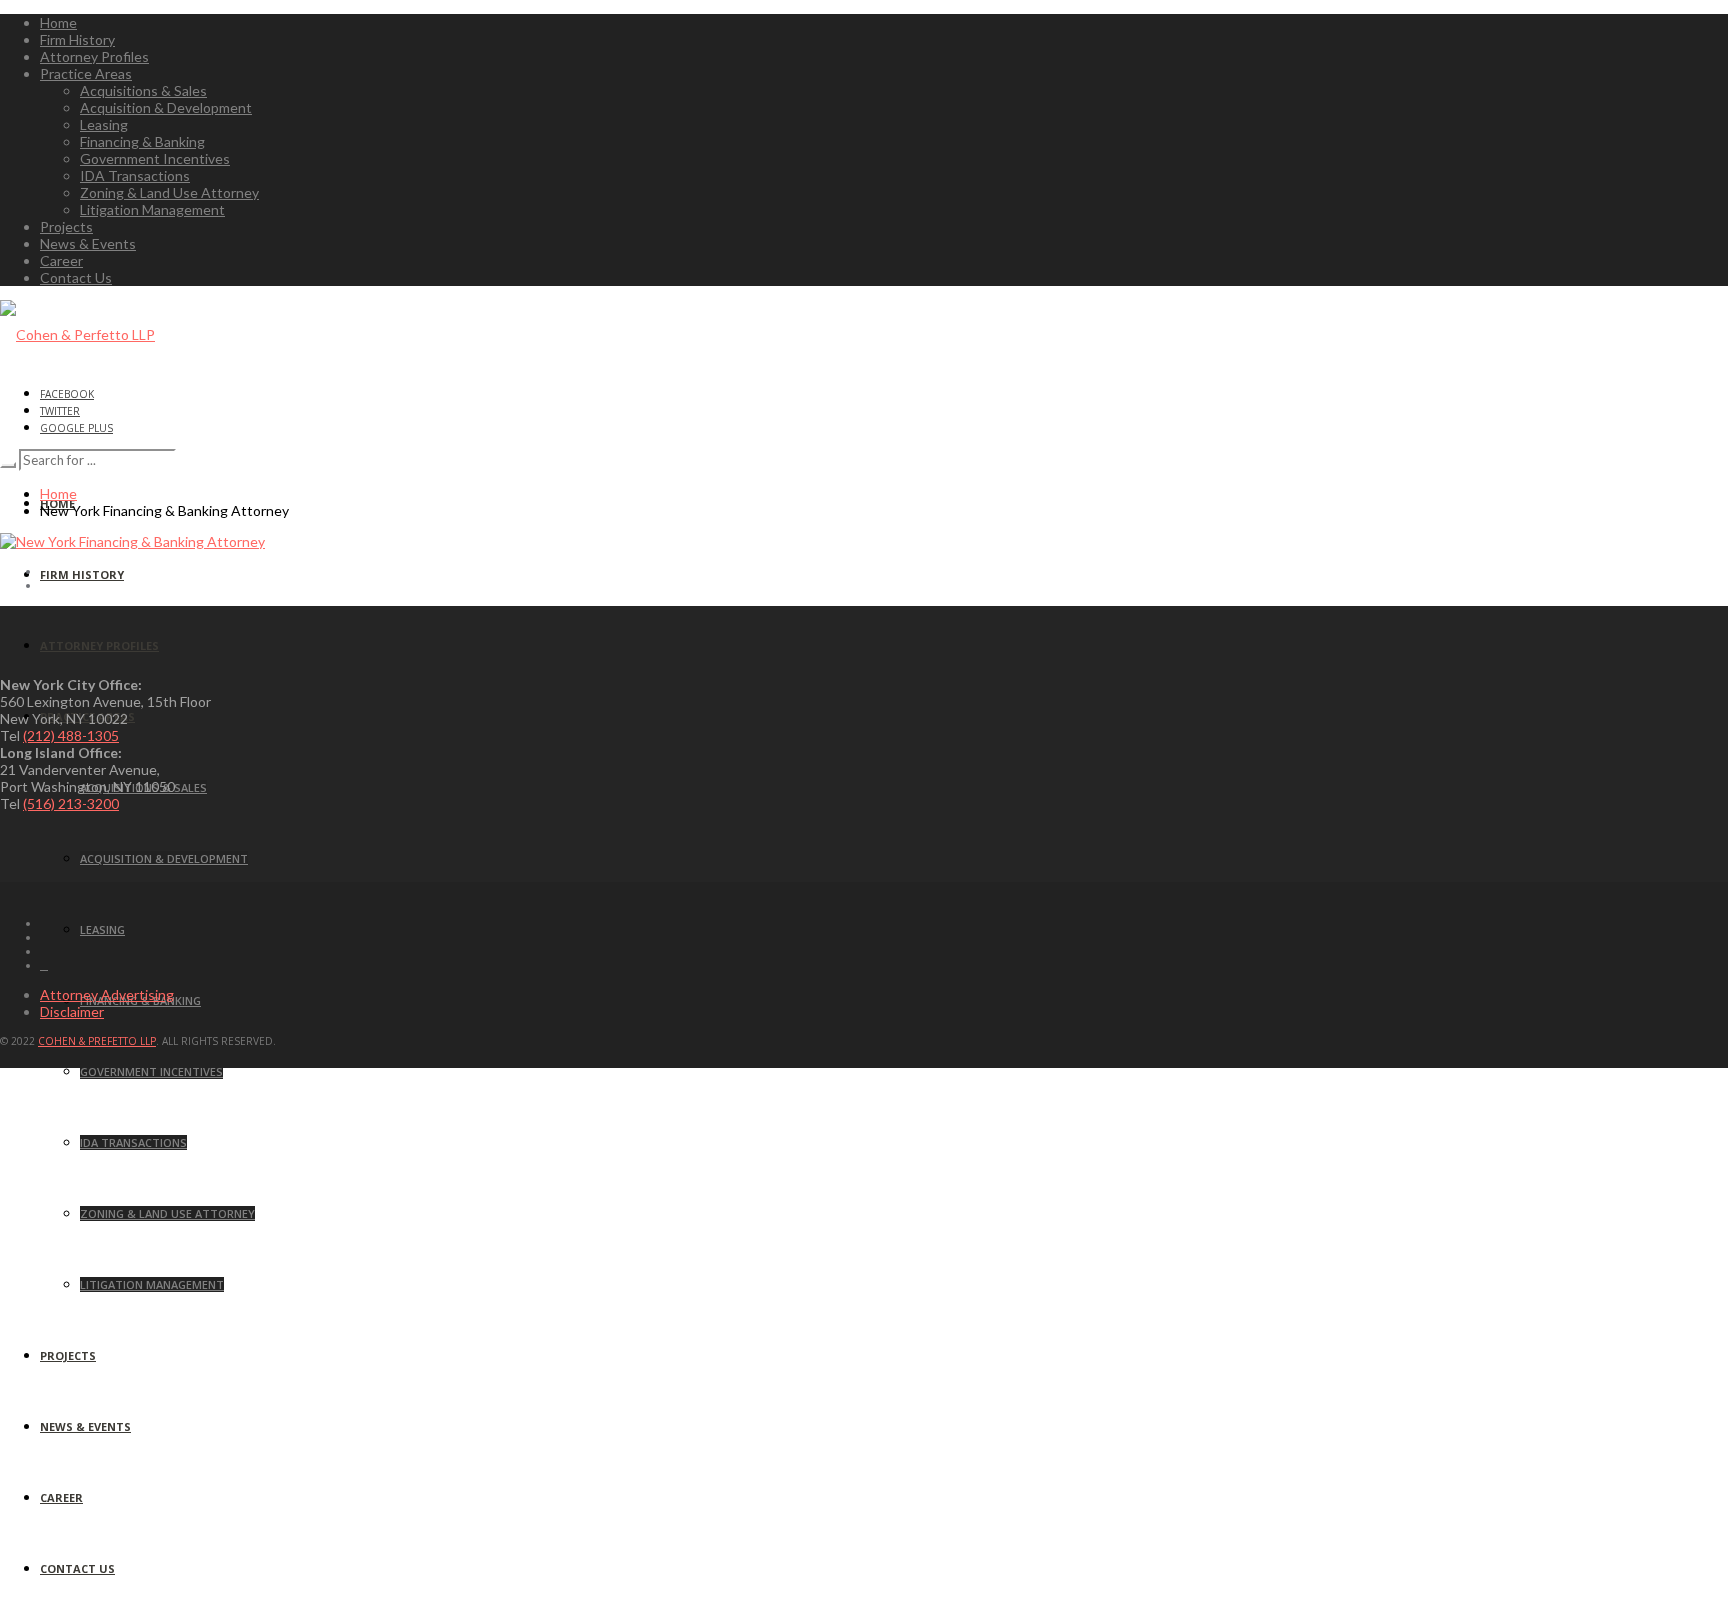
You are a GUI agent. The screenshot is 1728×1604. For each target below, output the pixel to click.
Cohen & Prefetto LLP (97, 1041)
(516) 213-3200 (71, 803)
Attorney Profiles (94, 56)
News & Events (88, 243)
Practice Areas (86, 73)
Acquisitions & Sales (143, 90)
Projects (66, 226)
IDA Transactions (135, 175)
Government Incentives (155, 158)
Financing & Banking (142, 141)
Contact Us (76, 277)
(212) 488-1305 (71, 735)
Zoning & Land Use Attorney (169, 192)
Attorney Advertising (107, 994)
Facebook (67, 394)
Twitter (60, 411)
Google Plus (76, 428)
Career (61, 260)
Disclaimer (72, 1011)
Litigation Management (152, 209)
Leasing (104, 124)
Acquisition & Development (166, 107)
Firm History (77, 39)
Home (58, 22)
